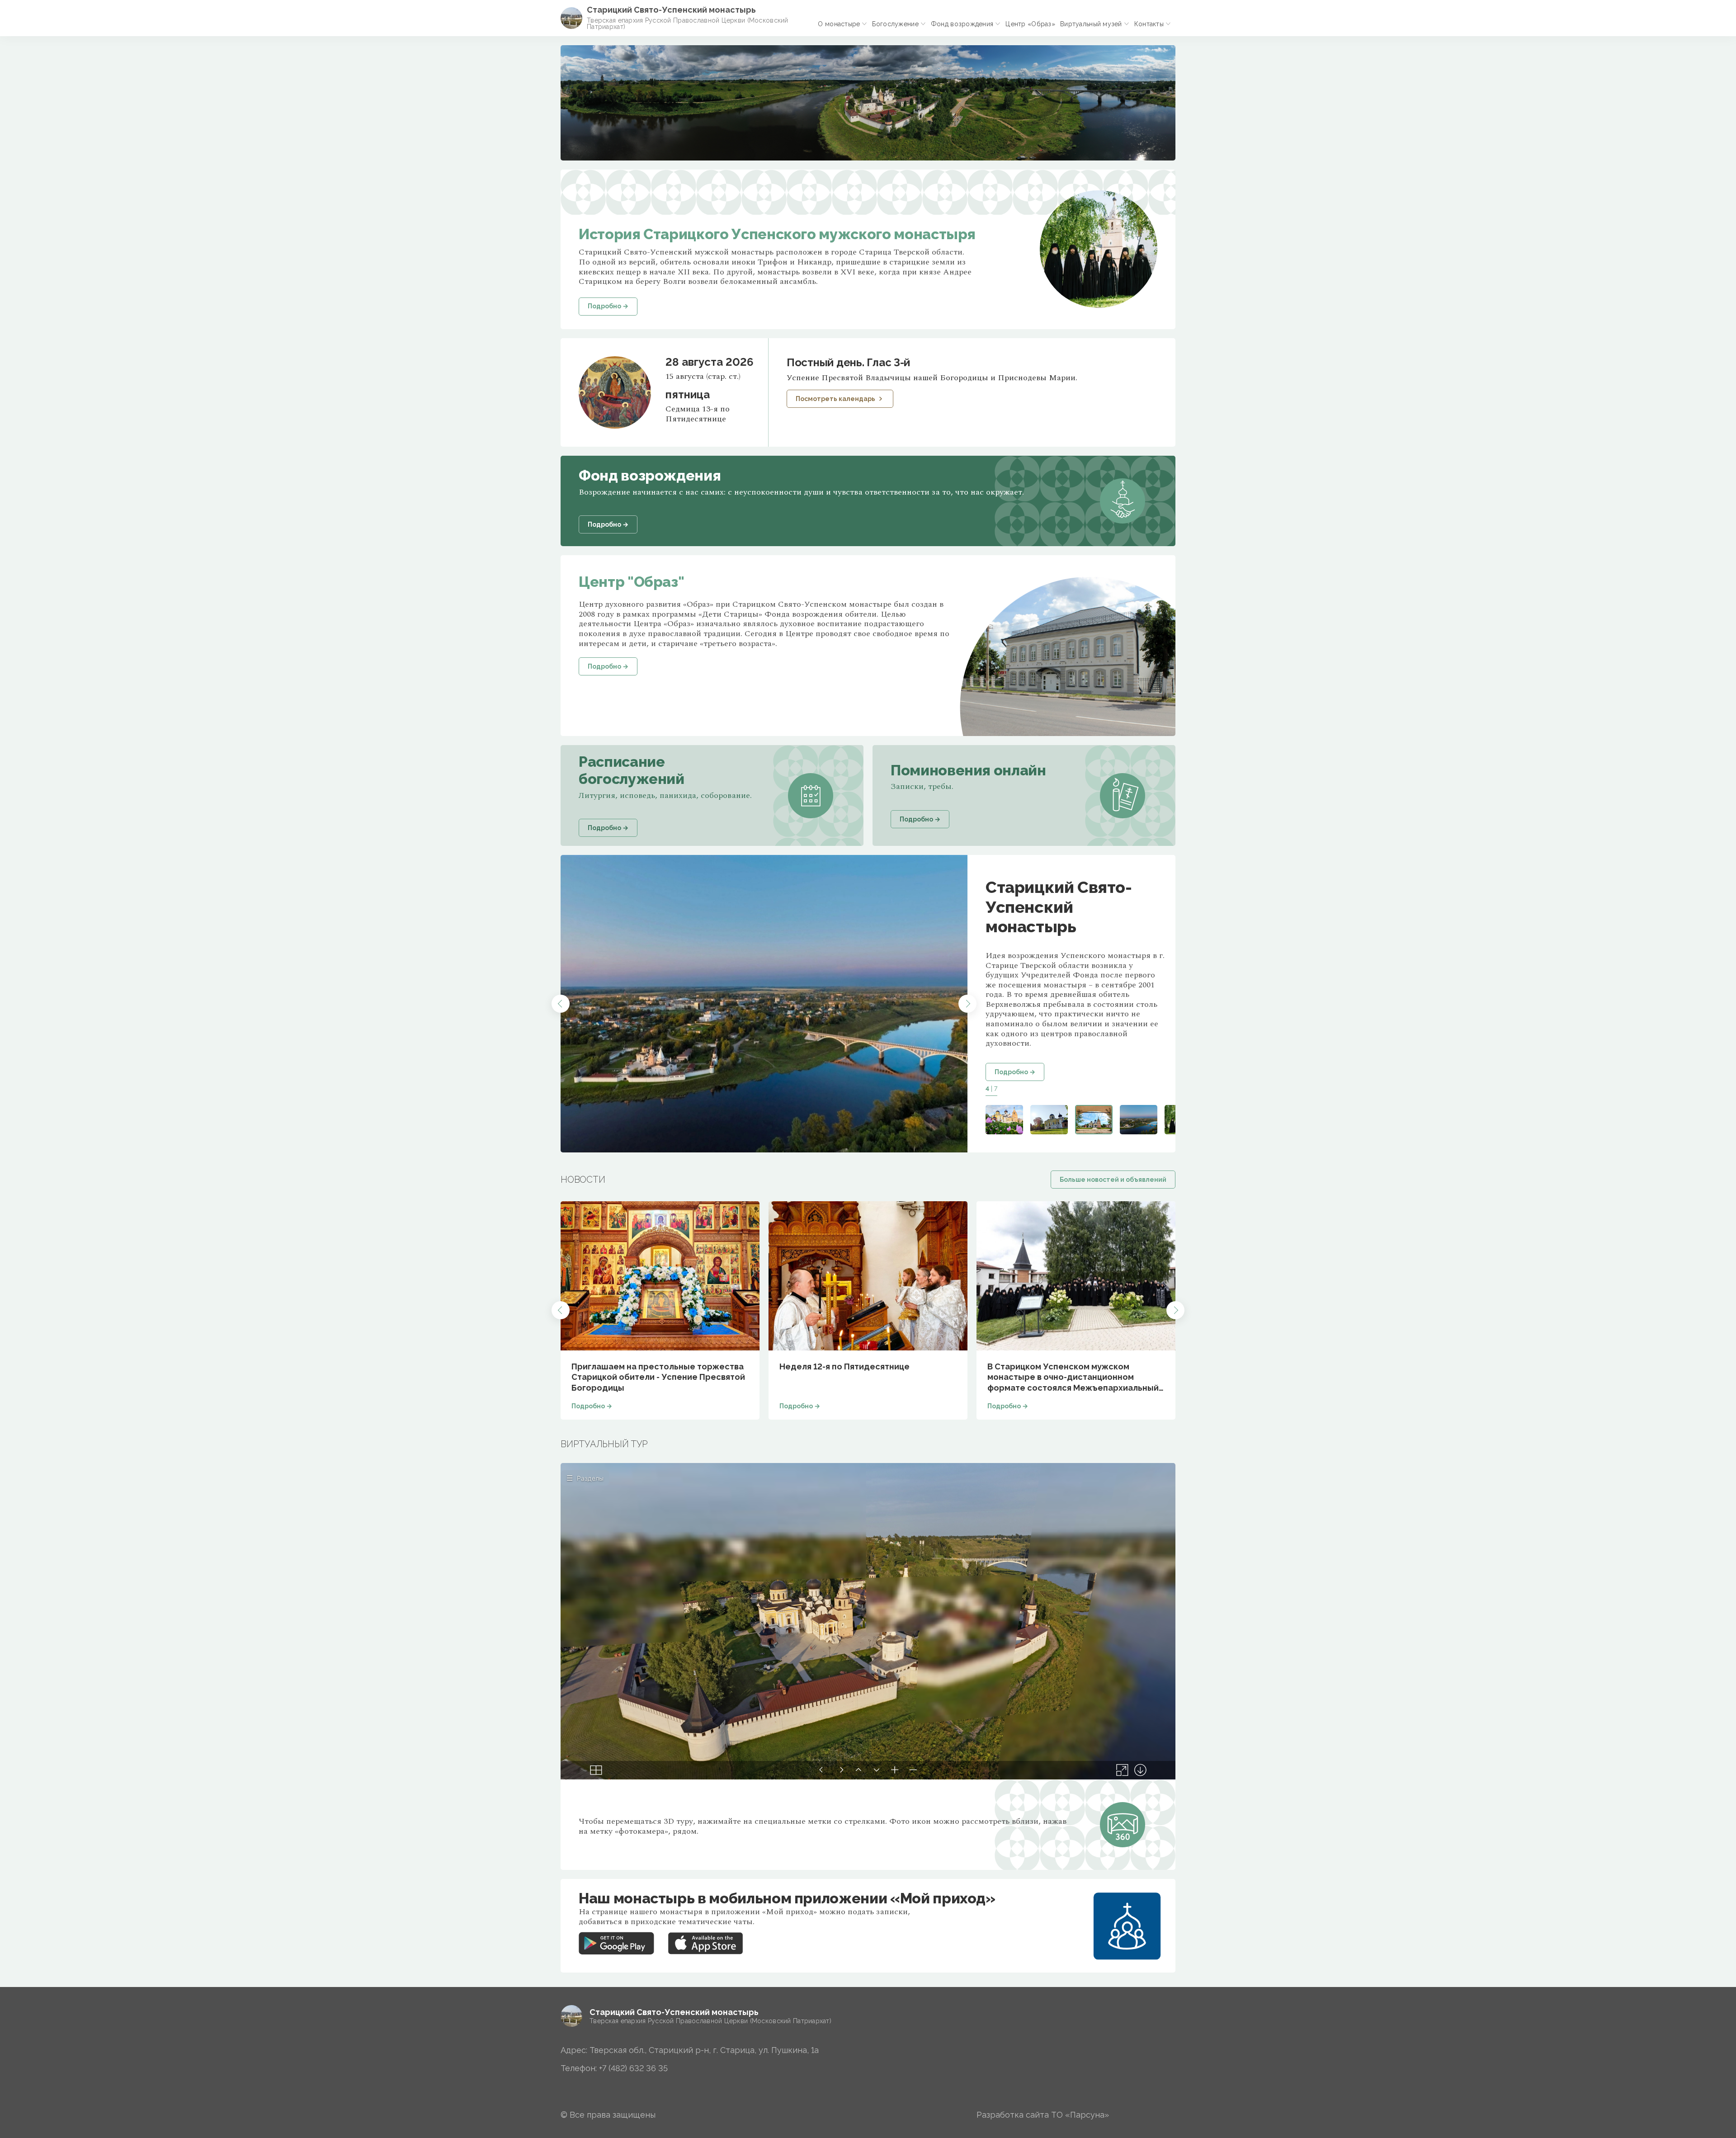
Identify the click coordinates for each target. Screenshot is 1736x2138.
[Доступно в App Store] (706, 1937)
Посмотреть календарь (835, 399)
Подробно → (1015, 1072)
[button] (561, 1004)
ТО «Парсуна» (1080, 2115)
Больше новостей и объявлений (1113, 1180)
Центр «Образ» (1030, 24)
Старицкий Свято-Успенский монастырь (671, 10)
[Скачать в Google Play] (616, 1937)
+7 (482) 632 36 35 (633, 2068)
